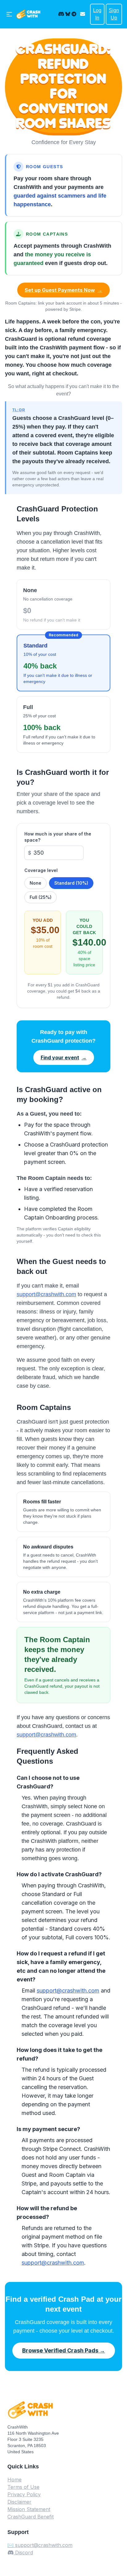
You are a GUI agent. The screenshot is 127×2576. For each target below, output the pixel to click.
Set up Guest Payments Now (63, 290)
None (35, 883)
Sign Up (114, 14)
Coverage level (41, 870)
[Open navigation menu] (9, 14)
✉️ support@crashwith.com (40, 2545)
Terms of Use (23, 2487)
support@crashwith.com (46, 1294)
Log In (97, 14)
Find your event (64, 1057)
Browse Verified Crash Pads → (64, 2350)
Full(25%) (41, 897)
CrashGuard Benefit (31, 2517)
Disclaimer (19, 2502)
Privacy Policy (24, 2494)
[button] (84, 14)
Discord (23, 2553)
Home (14, 2480)
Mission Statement (29, 2509)
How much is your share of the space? (58, 837)
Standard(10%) (71, 883)
